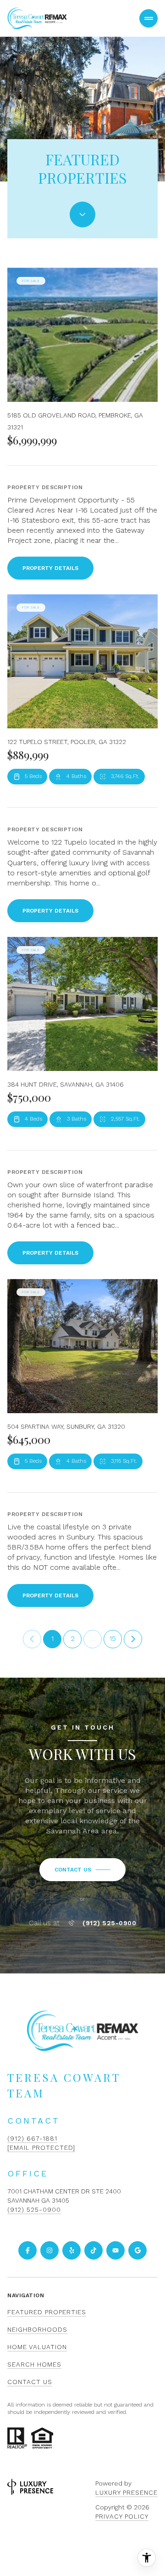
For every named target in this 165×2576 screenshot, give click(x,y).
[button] (82, 1870)
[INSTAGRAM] (49, 2250)
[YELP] (71, 2250)
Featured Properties (47, 2312)
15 (113, 1638)
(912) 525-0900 (109, 1923)
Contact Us (30, 2382)
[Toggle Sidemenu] (148, 18)
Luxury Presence (126, 2492)
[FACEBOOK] (27, 2250)
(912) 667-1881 (32, 2138)
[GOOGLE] (137, 2250)
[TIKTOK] (93, 2250)
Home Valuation (37, 2347)
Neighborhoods (37, 2329)
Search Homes (34, 2364)
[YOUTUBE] (115, 2250)
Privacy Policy (122, 2516)
